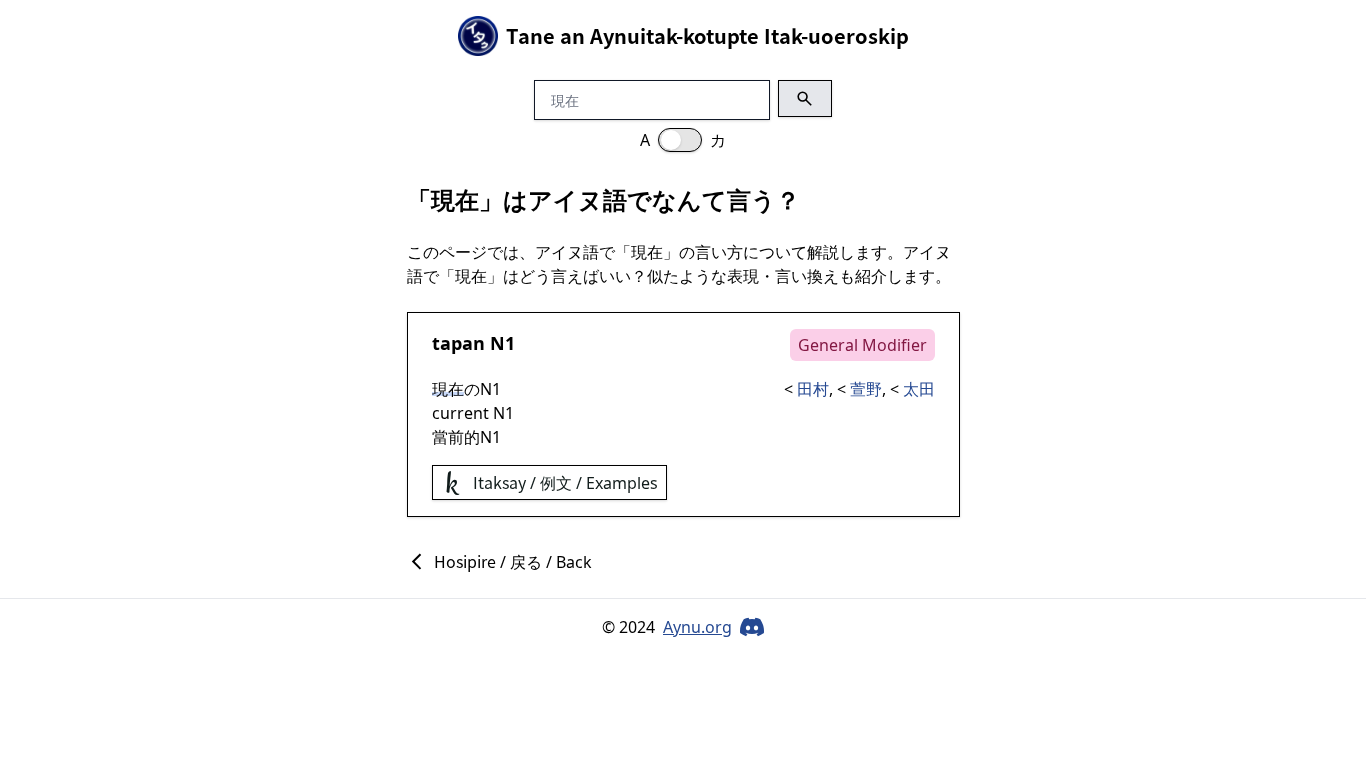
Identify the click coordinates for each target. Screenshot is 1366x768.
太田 (919, 389)
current (460, 413)
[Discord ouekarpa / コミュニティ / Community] (752, 627)
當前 (448, 437)
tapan (458, 343)
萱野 (866, 389)
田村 (813, 389)
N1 (502, 343)
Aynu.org (697, 627)
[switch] (680, 140)
